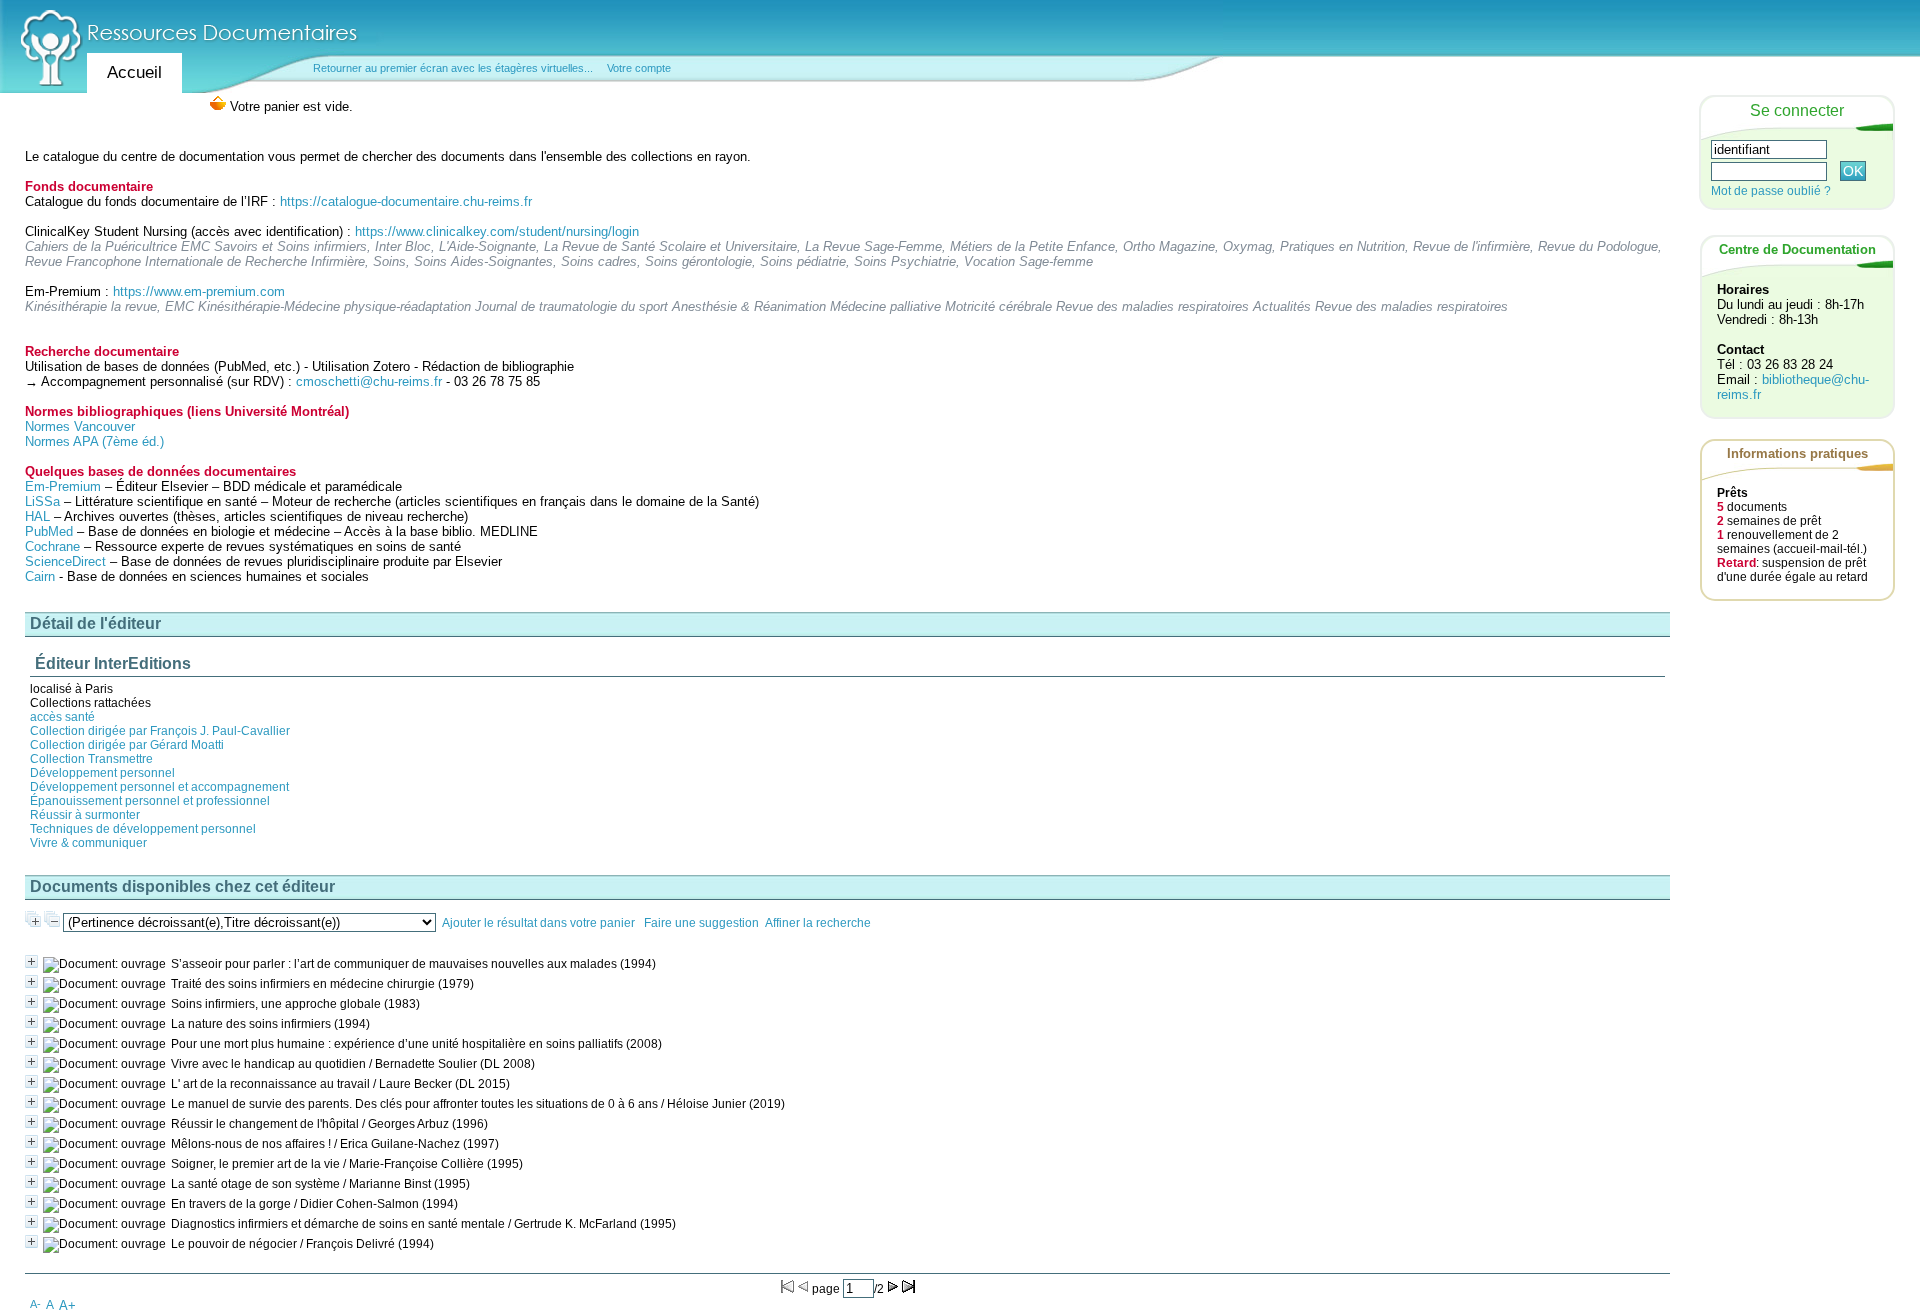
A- (35, 1304)
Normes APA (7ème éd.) (94, 441)
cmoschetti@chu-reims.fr (369, 381)
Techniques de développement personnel (143, 829)
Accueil (134, 72)
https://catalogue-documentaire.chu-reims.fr (406, 201)
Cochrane (52, 546)
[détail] (31, 961)
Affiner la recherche (818, 923)
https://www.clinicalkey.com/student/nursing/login (497, 231)
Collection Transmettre (91, 759)
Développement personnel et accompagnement (159, 787)
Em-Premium (63, 486)
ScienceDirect (65, 561)
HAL (39, 516)
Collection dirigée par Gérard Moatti (127, 745)
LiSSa (42, 501)
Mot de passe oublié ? (1771, 191)
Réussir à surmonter (85, 815)
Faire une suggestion (701, 923)
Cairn (40, 576)
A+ (67, 1305)
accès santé (62, 717)
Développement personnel (102, 773)
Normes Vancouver (80, 426)
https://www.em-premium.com (199, 291)
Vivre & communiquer (88, 843)
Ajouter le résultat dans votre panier (538, 923)
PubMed (49, 531)
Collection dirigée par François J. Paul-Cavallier (160, 731)
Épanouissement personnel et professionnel (150, 801)
